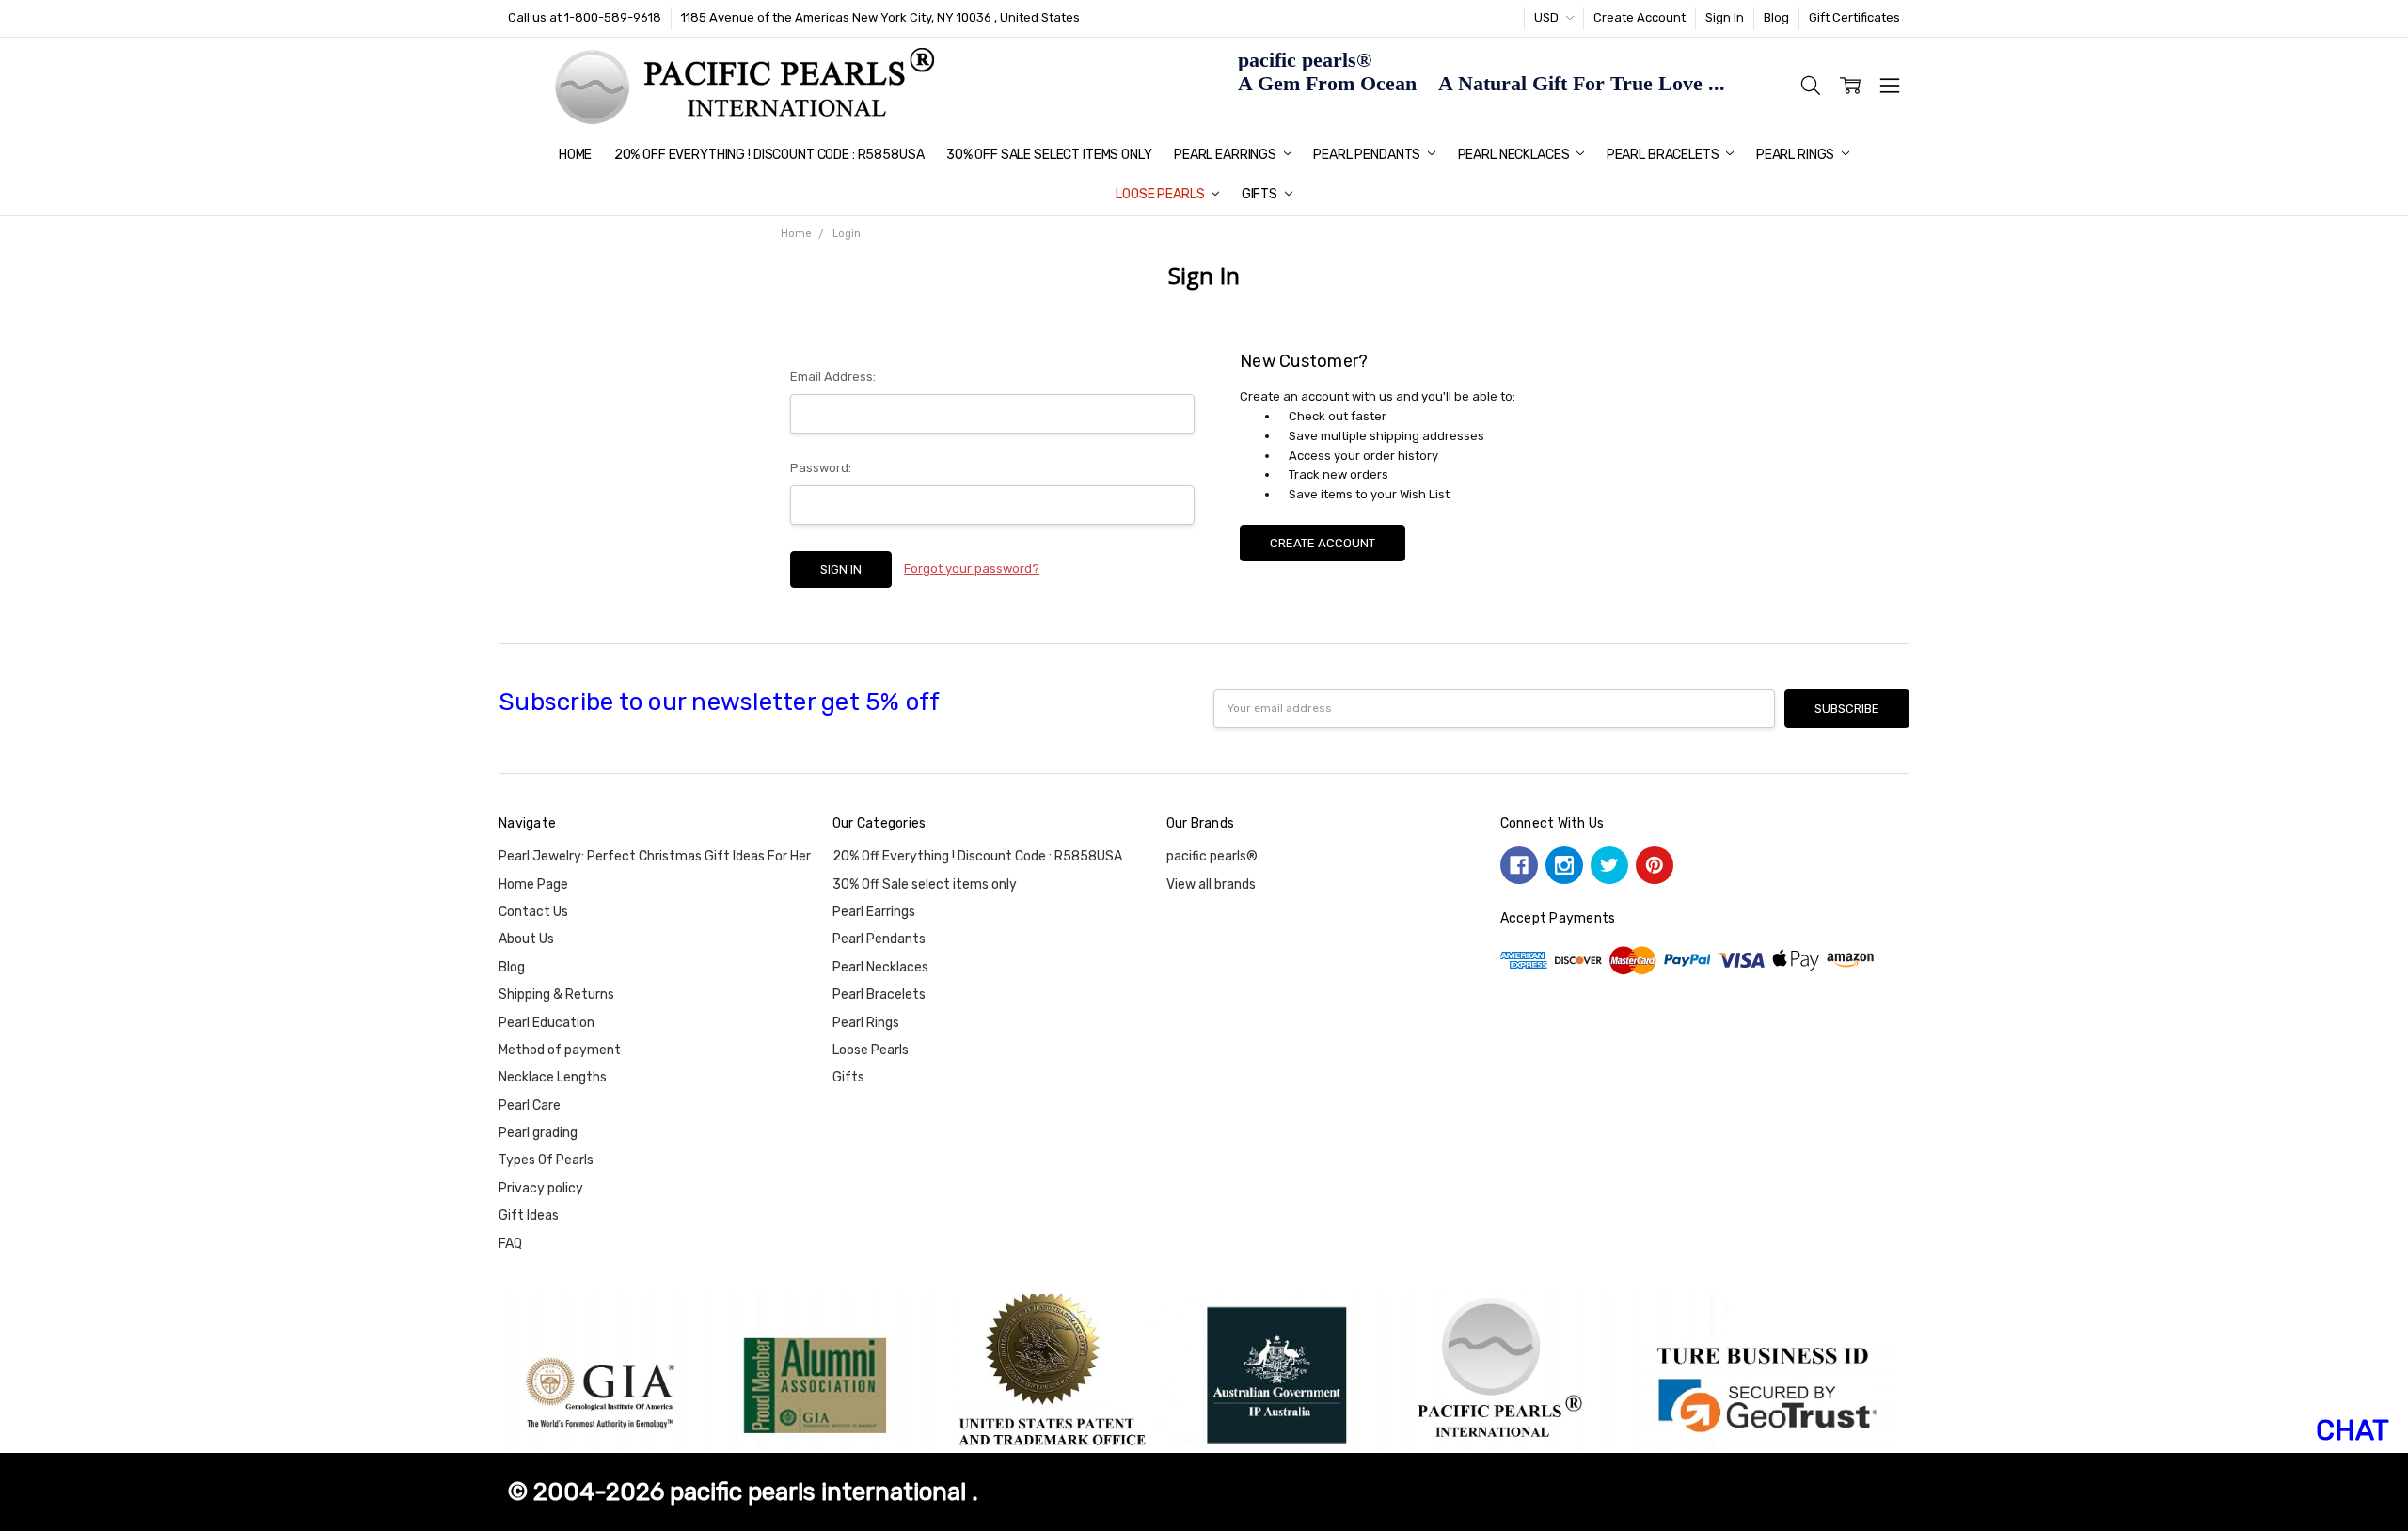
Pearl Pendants (1368, 155)
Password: (821, 468)
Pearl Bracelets (1664, 155)
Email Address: (833, 377)
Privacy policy (541, 1188)
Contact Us (533, 912)
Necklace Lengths (553, 1077)
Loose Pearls (1161, 194)
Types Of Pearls (546, 1160)
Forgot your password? (972, 568)
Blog (1776, 17)
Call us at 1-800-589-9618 (585, 17)
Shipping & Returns (556, 994)
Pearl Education (547, 1023)
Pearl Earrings (1227, 155)
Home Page (533, 884)
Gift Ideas (529, 1215)
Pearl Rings (1797, 155)
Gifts (1261, 194)
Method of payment (560, 1050)
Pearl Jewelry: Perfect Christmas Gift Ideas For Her (655, 856)
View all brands (1211, 884)
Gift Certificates (1854, 17)
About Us (526, 939)
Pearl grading (538, 1133)
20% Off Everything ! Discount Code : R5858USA (769, 155)
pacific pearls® (1212, 856)
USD (1548, 17)
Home (575, 155)
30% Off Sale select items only (1049, 155)
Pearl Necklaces (1515, 155)
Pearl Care (530, 1105)
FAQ (510, 1244)
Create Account (1640, 17)
